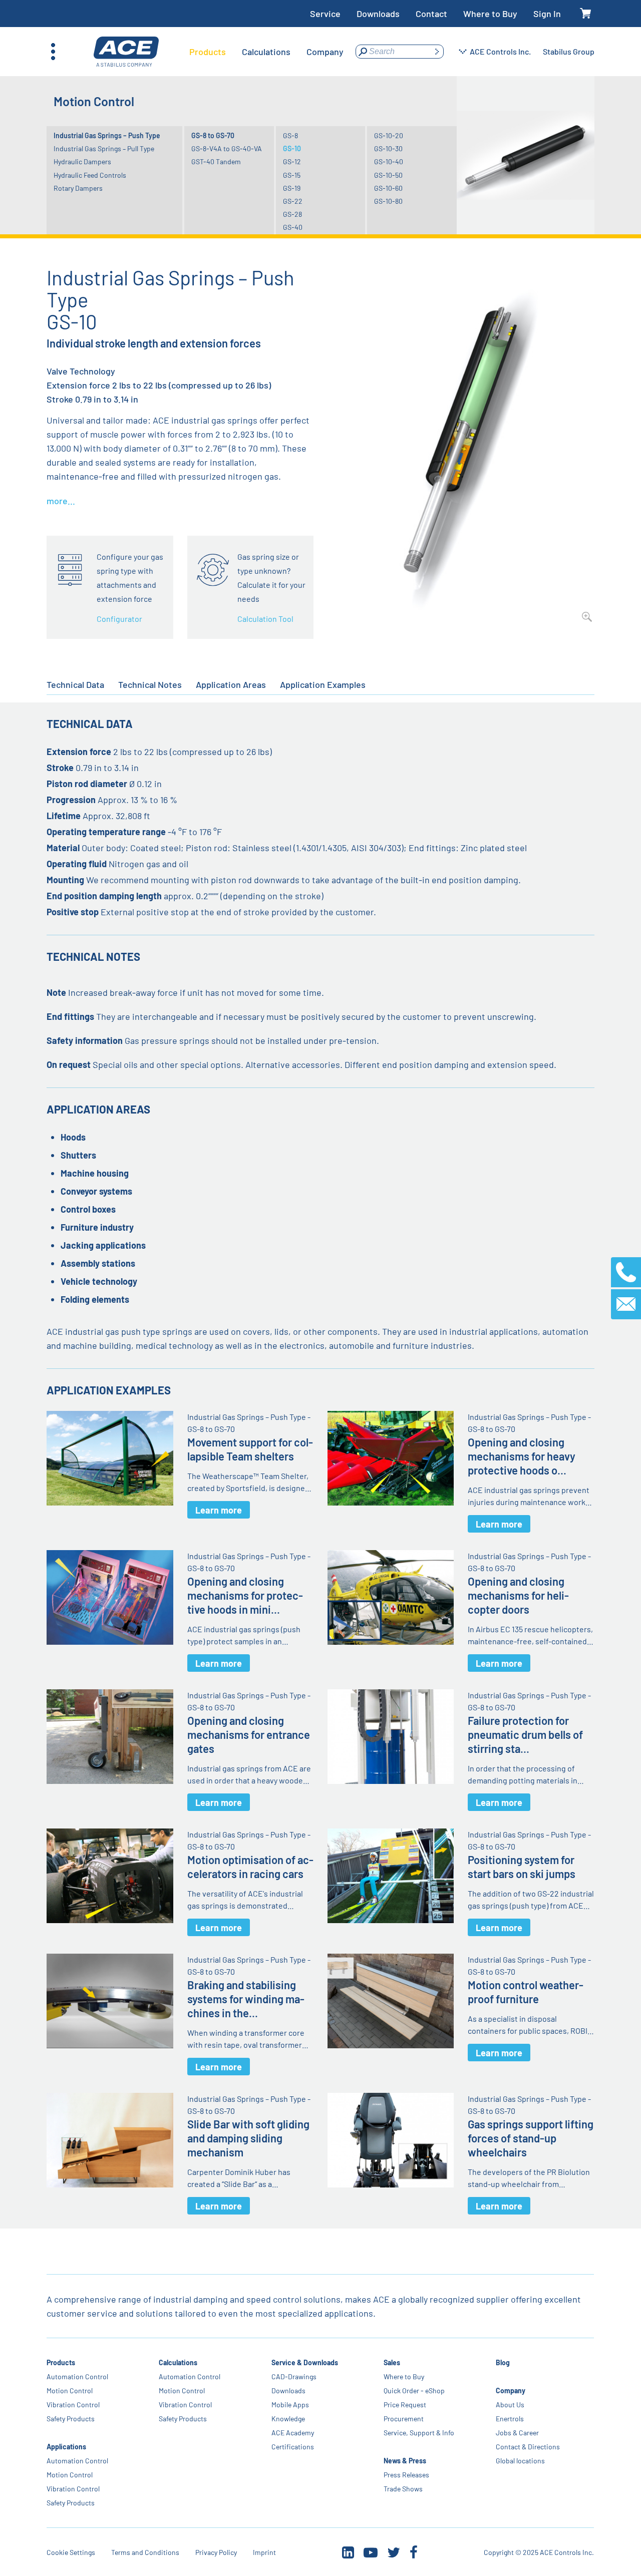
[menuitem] (208, 52)
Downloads (378, 14)
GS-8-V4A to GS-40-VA (227, 148)
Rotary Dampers (78, 188)
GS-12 (292, 161)
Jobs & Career (517, 2433)
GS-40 (293, 227)
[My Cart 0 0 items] (586, 14)
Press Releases (406, 2475)
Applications (66, 2447)
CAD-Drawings (294, 2376)
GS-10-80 (388, 201)
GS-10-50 (388, 175)
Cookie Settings (71, 2552)
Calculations (179, 2362)
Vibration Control (73, 2405)
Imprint (264, 2552)
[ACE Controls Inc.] (126, 52)
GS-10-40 (389, 161)
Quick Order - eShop (414, 2390)
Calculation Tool (265, 619)
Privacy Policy (216, 2552)
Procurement (404, 2419)
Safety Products (71, 2419)
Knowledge (288, 2419)
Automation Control (77, 2376)
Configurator (119, 619)
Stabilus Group (569, 51)
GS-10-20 (389, 135)
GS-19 (292, 188)
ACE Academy (293, 2433)
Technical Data (75, 684)
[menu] (266, 52)
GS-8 (290, 135)
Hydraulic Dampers (82, 161)
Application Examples (323, 684)
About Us (510, 2405)
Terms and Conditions (145, 2552)
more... (61, 501)
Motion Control (70, 2390)
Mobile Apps (290, 2405)
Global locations (520, 2461)
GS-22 (293, 201)
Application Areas (231, 684)
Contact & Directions (528, 2447)
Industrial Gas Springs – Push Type (107, 135)
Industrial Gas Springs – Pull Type (104, 148)
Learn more (219, 1510)
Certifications (293, 2447)
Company (511, 2390)
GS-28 (292, 214)
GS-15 (292, 175)
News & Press (405, 2461)
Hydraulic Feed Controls (90, 175)
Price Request (405, 2405)
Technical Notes (150, 684)
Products (61, 2362)
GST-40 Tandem (216, 161)
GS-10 (292, 148)
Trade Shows (403, 2489)
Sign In (547, 14)
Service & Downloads (305, 2362)
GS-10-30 (388, 148)
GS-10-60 (388, 188)
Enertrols (510, 2419)
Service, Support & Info (419, 2433)
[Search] (437, 52)
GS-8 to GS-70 (213, 135)
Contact (431, 14)
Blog (503, 2362)
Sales (392, 2362)
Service (325, 14)
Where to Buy (490, 14)
